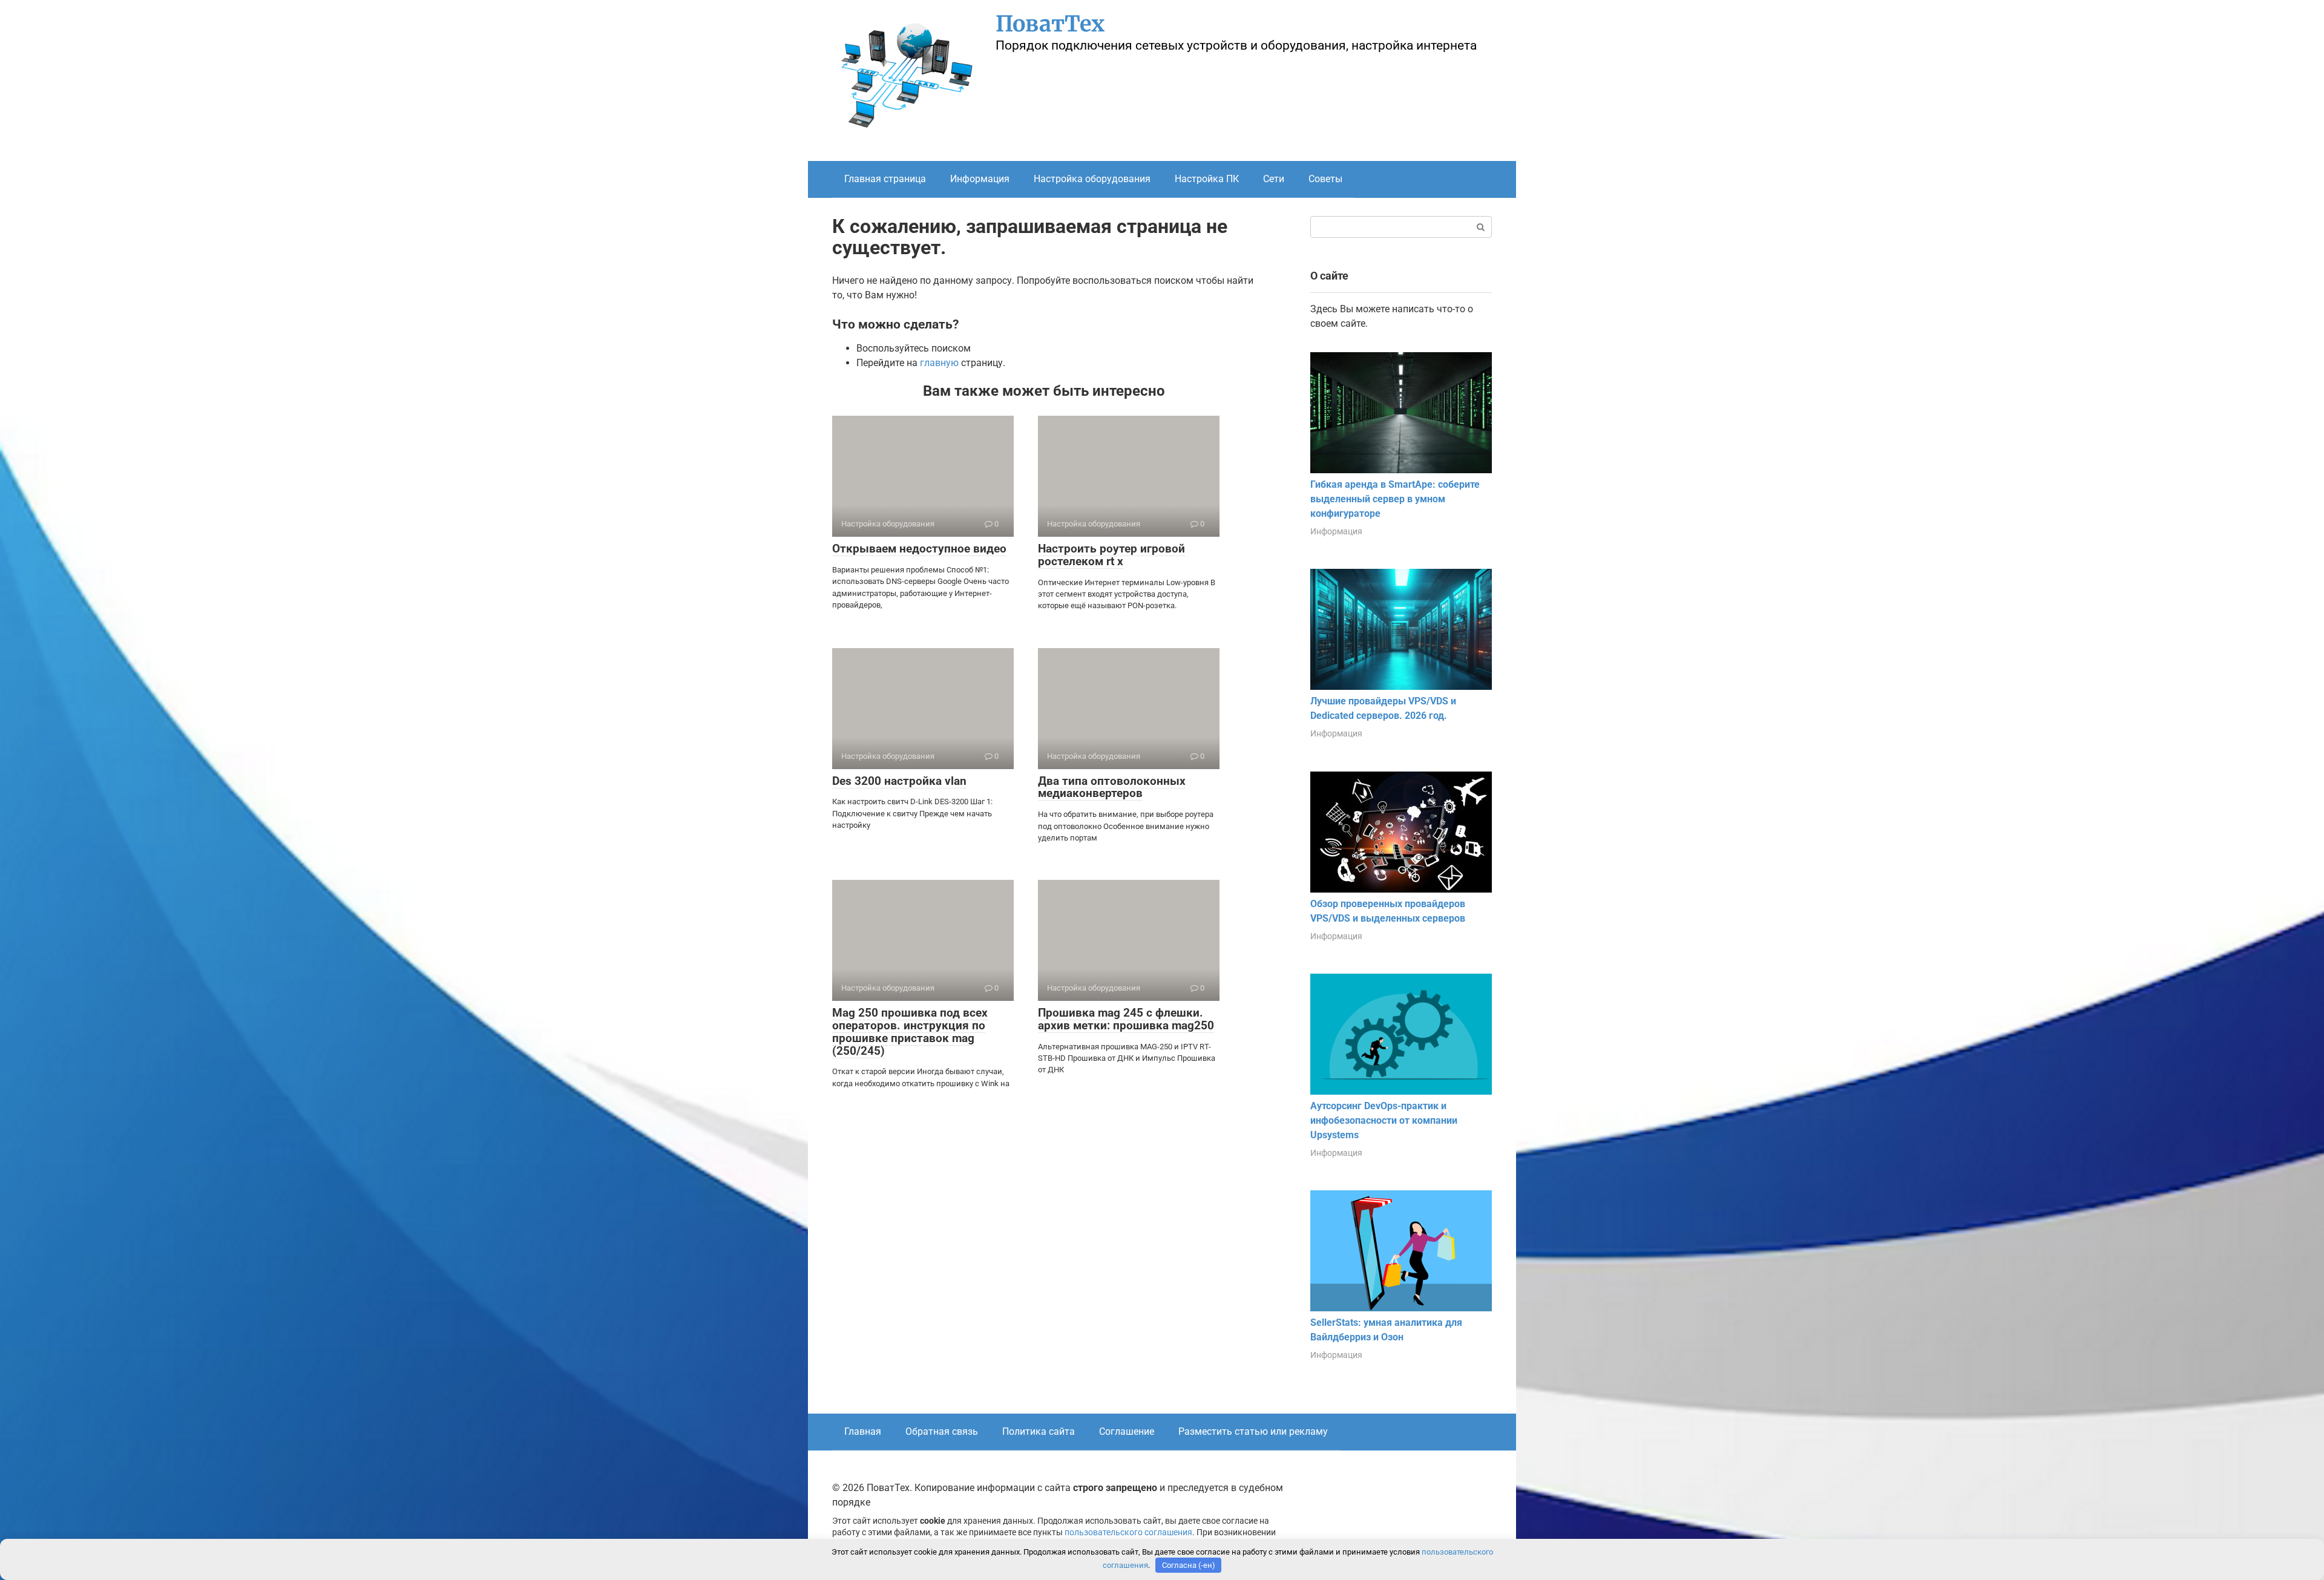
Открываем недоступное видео (919, 549)
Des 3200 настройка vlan (899, 781)
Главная (863, 1431)
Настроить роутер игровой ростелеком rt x (1111, 555)
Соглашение (1127, 1431)
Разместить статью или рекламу (1253, 1431)
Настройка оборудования (1092, 179)
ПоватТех (1050, 24)
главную (939, 363)
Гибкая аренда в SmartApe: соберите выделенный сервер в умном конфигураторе (1395, 499)
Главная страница (885, 179)
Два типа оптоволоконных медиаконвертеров (1112, 787)
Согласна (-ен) (1189, 1565)
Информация (980, 179)
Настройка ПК (1207, 179)
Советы (1325, 179)
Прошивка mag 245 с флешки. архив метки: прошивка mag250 (1126, 1019)
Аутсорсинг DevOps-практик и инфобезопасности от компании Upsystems (1384, 1120)
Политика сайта (1039, 1431)
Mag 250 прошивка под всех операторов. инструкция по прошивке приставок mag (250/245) (910, 1032)
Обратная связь (942, 1431)
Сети (1274, 179)
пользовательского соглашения (1128, 1532)
